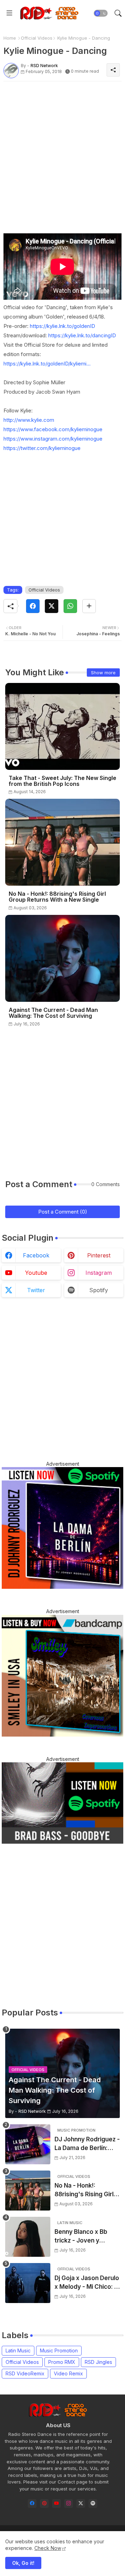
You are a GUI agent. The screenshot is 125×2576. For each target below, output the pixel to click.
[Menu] (9, 13)
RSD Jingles (98, 2362)
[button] (101, 13)
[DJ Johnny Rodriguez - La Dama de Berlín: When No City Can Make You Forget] (28, 2144)
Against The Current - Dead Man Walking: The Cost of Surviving (53, 1013)
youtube (36, 1273)
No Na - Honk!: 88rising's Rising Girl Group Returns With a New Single (57, 897)
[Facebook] (33, 606)
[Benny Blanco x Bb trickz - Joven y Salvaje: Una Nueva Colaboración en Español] (28, 2237)
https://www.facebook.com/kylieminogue (53, 429)
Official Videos (37, 38)
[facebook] (32, 2503)
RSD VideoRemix (25, 2373)
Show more (103, 673)
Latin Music (18, 2350)
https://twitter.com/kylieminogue (42, 448)
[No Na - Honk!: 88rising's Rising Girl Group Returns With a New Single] (28, 2191)
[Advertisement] (62, 149)
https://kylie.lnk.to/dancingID (82, 335)
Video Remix (68, 2373)
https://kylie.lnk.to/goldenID (62, 326)
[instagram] (69, 2503)
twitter (36, 1290)
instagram (99, 1273)
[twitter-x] (81, 2503)
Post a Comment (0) (63, 1212)
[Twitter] (52, 606)
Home (10, 38)
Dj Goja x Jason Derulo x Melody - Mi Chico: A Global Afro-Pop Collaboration (87, 2283)
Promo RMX (62, 2362)
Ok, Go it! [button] (23, 2563)
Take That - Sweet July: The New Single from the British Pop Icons (62, 781)
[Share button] (89, 606)
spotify (99, 1290)
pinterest (99, 1255)
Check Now (48, 2548)
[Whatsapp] (70, 606)
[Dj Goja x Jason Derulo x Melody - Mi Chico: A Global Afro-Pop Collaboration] (28, 2283)
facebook (36, 1255)
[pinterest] (44, 2503)
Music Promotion (59, 2350)
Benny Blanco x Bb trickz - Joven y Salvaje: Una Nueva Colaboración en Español (82, 2237)
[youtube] (56, 2503)
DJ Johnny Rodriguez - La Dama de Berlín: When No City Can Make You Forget (87, 2144)
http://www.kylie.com (29, 420)
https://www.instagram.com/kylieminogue (53, 439)
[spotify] (93, 2503)
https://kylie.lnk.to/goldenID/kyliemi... (47, 364)
